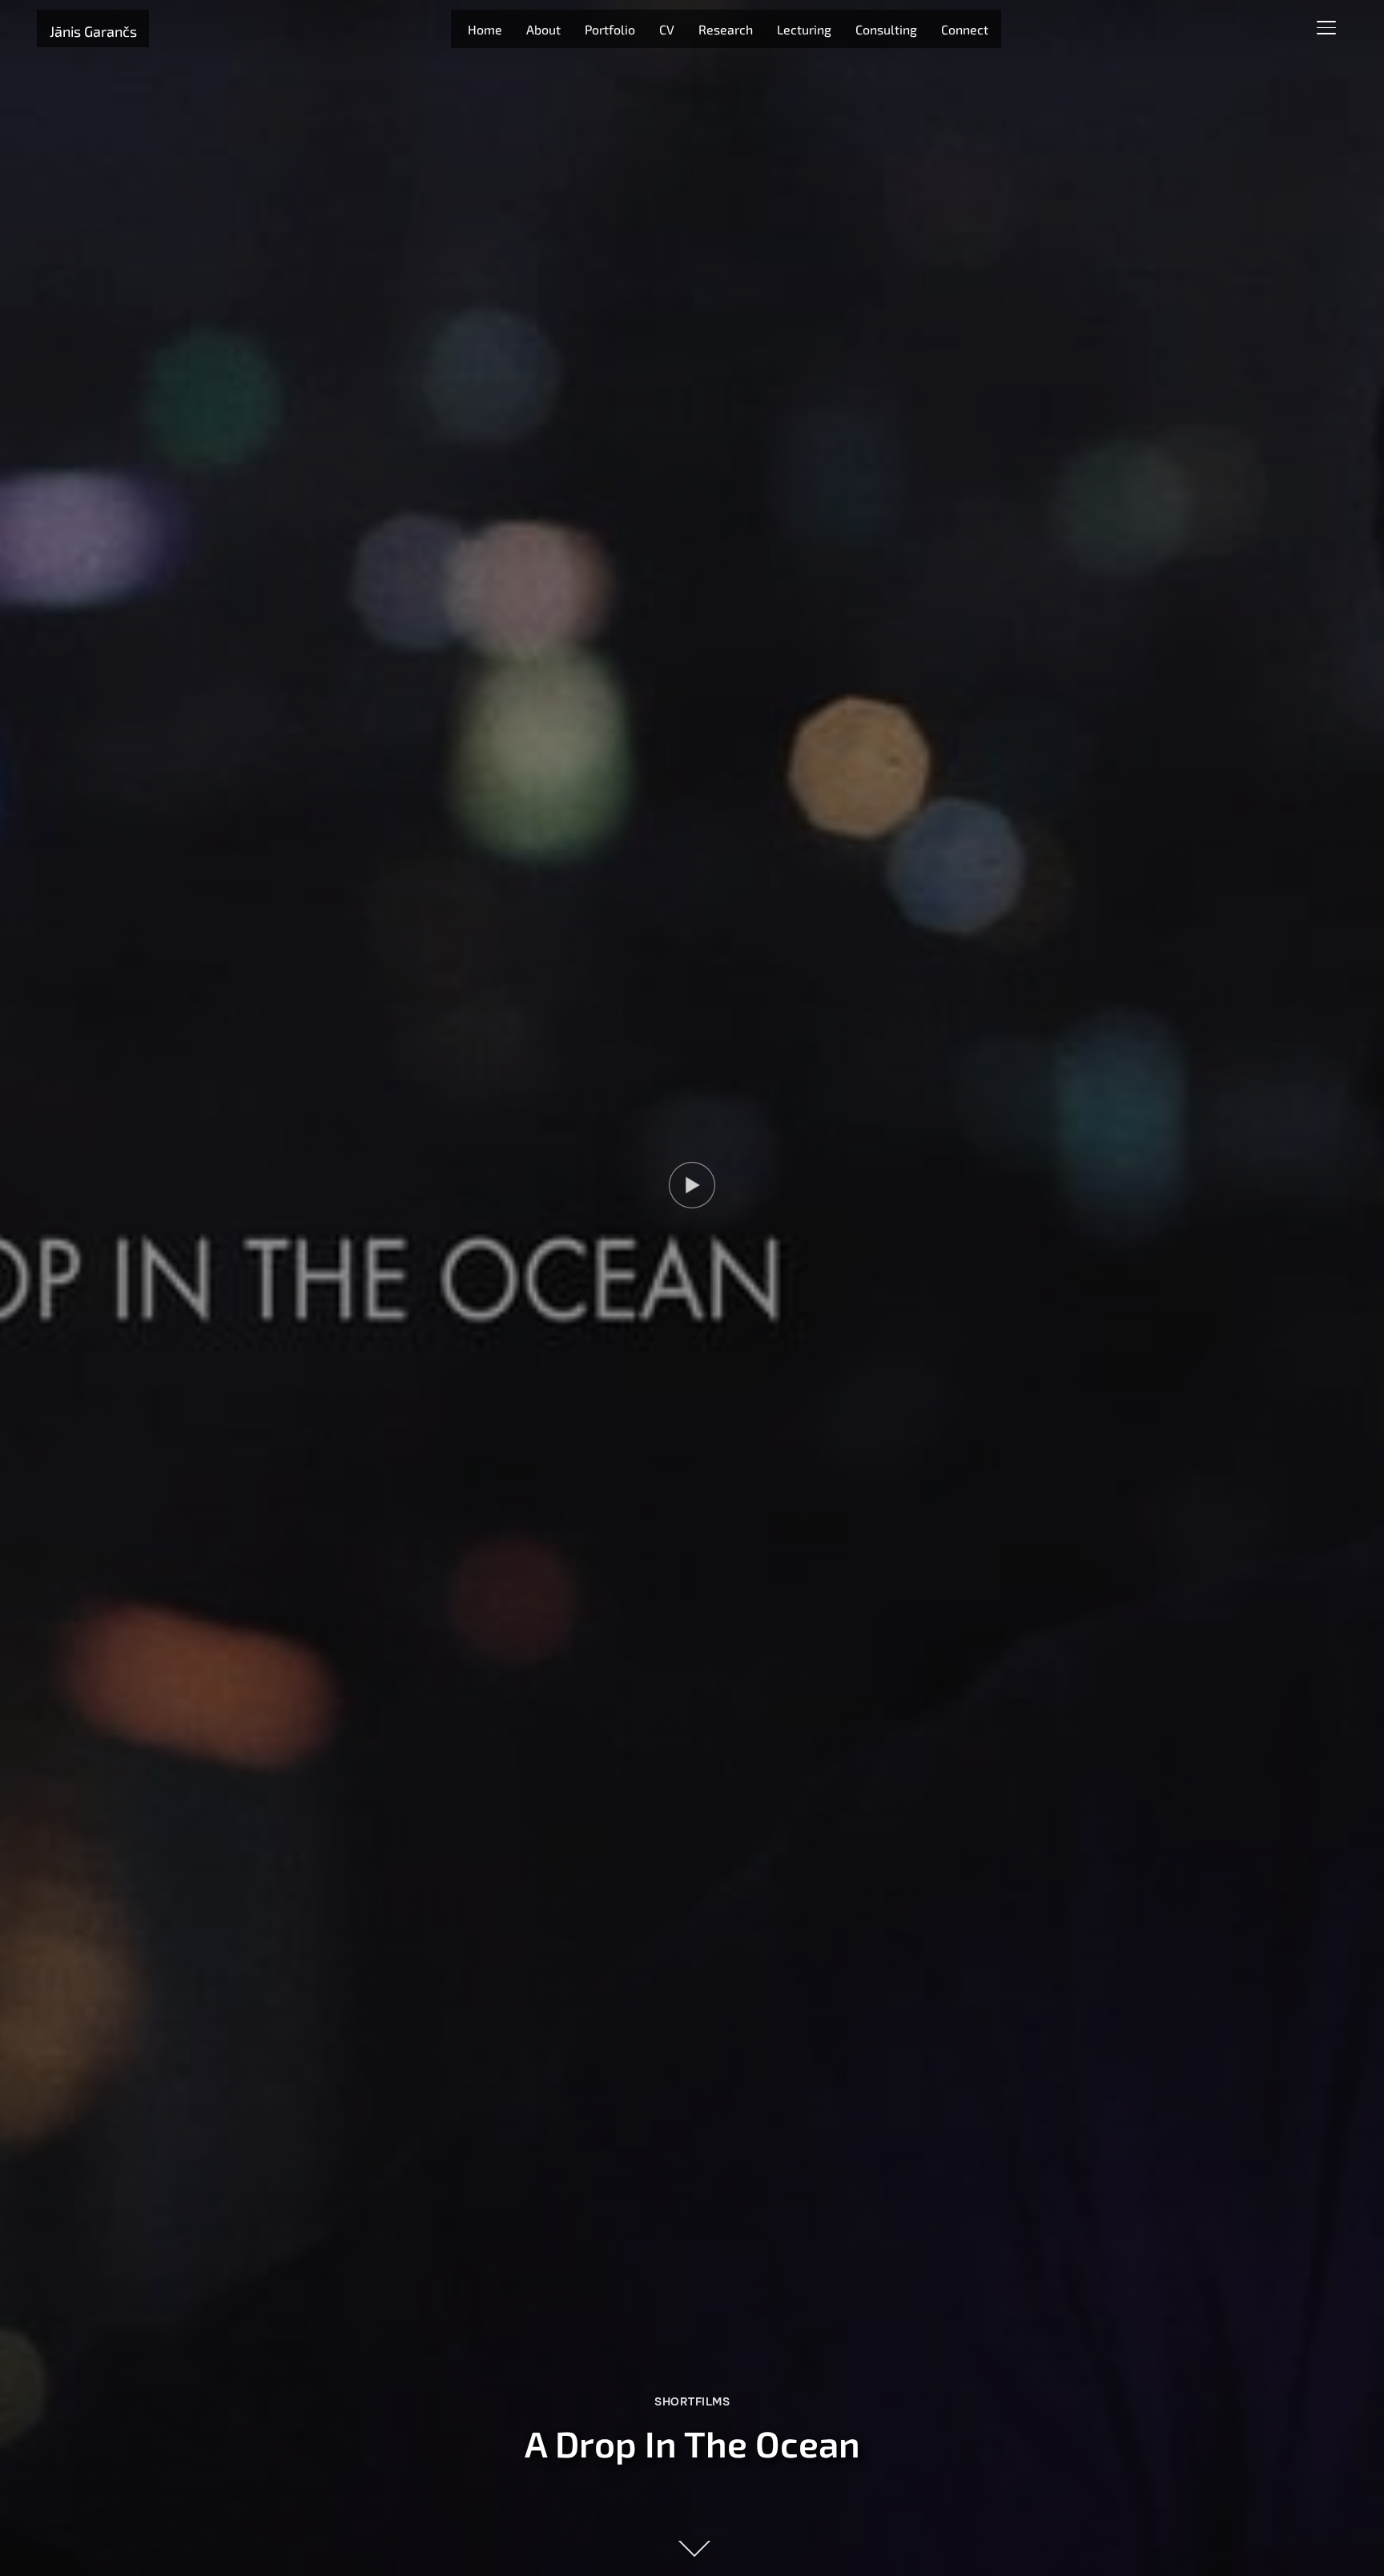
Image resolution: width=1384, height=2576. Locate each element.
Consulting (886, 29)
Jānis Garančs (93, 31)
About (543, 29)
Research (726, 29)
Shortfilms (692, 2401)
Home (485, 29)
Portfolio (610, 29)
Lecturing (804, 29)
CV (667, 29)
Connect (965, 29)
